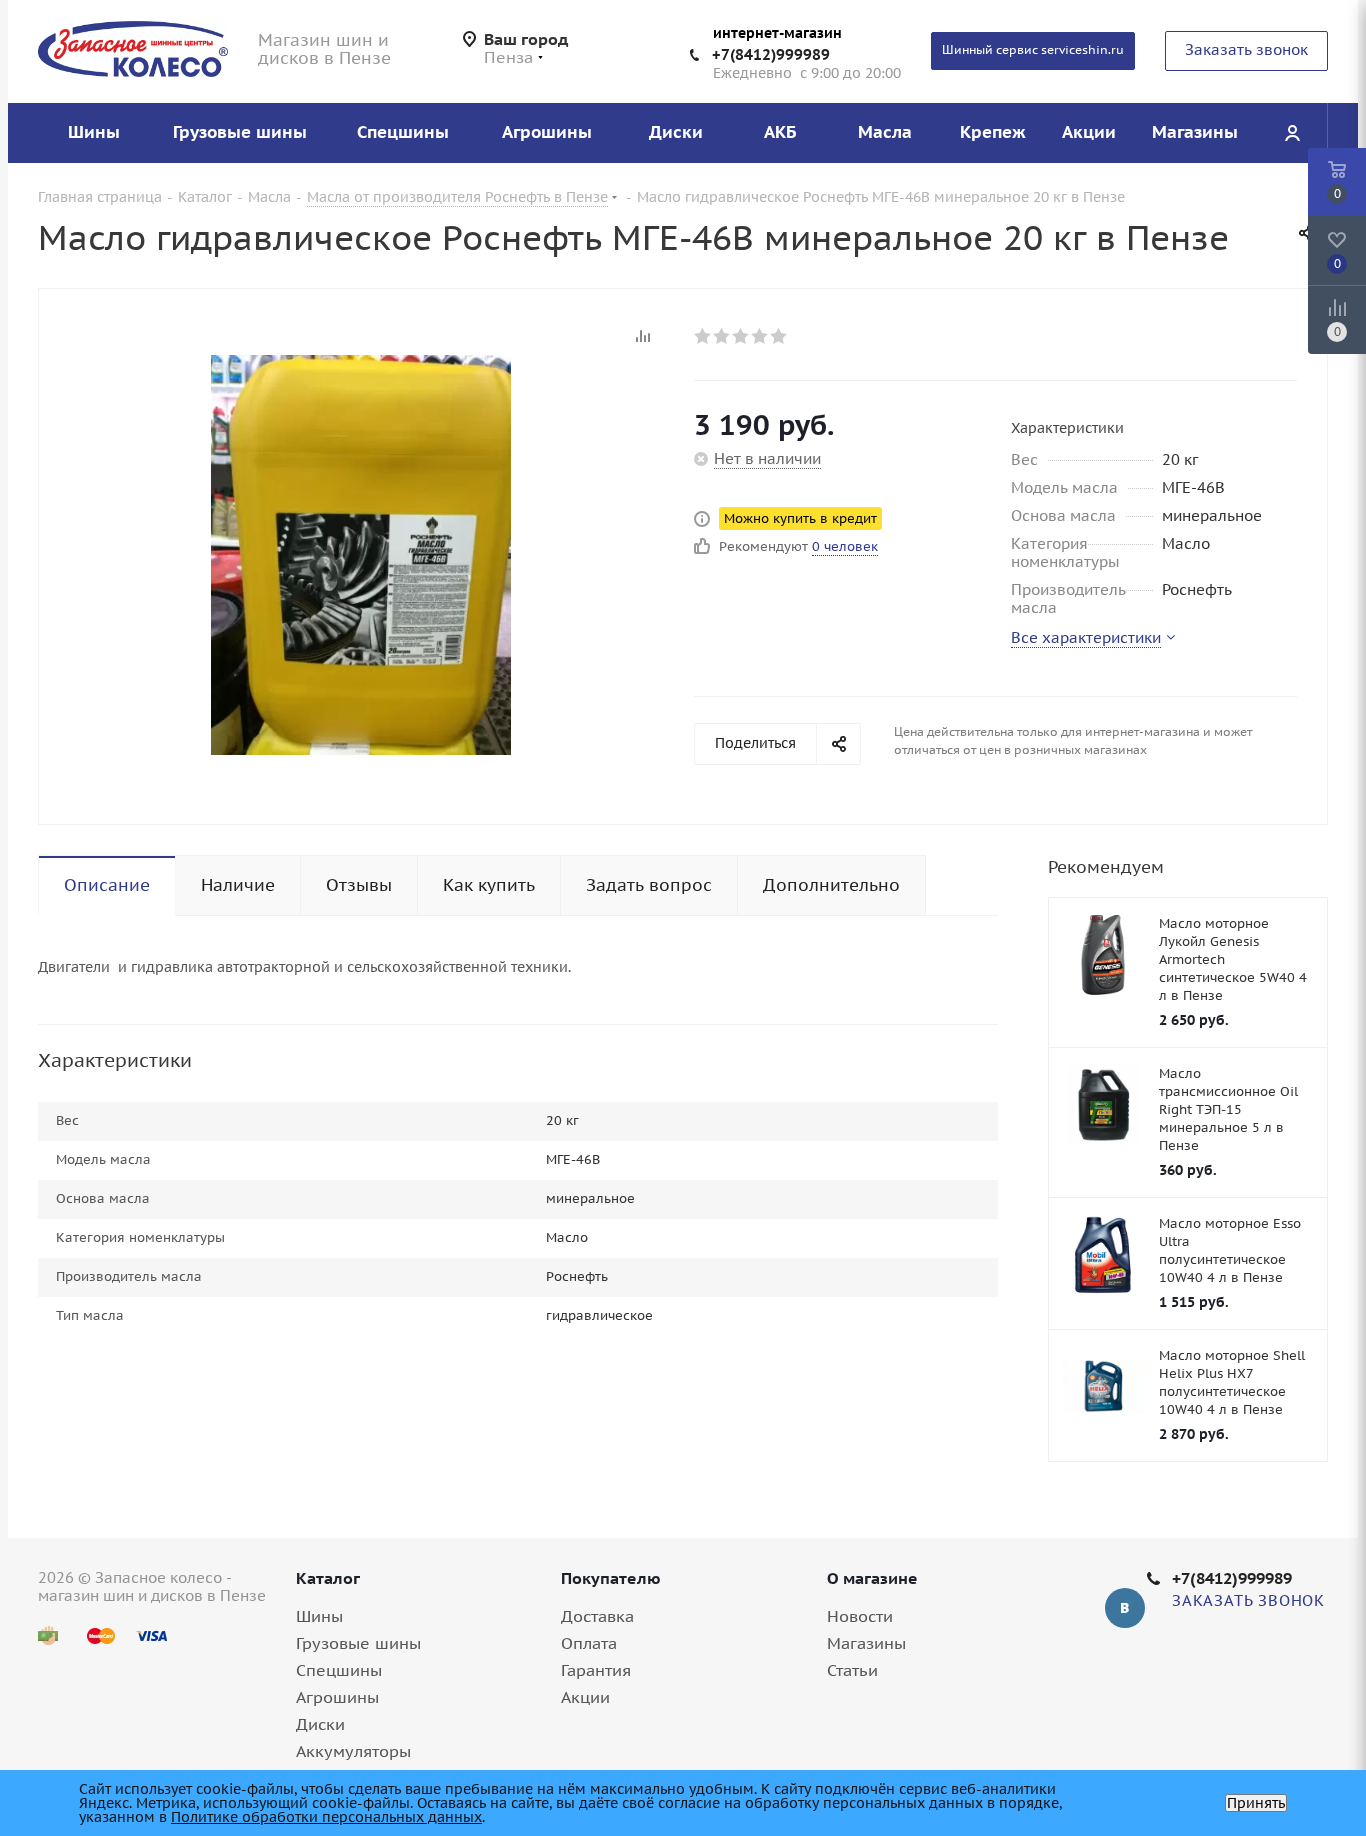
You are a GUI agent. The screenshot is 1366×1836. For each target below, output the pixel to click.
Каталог (328, 1578)
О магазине (872, 1578)
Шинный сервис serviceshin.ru (1033, 49)
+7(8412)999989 (771, 54)
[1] (703, 336)
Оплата (589, 1643)
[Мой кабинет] (1292, 133)
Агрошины (337, 1697)
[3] (741, 336)
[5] (779, 336)
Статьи (852, 1670)
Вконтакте (1125, 1608)
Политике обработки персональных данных (326, 1817)
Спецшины (339, 1670)
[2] (722, 336)
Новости (860, 1616)
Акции (585, 1697)
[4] (760, 336)
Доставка (597, 1616)
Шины (319, 1616)
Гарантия (596, 1670)
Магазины (866, 1643)
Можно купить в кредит (800, 518)
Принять (1256, 1803)
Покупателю (611, 1578)
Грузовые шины (358, 1643)
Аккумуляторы (353, 1751)
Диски (320, 1724)
